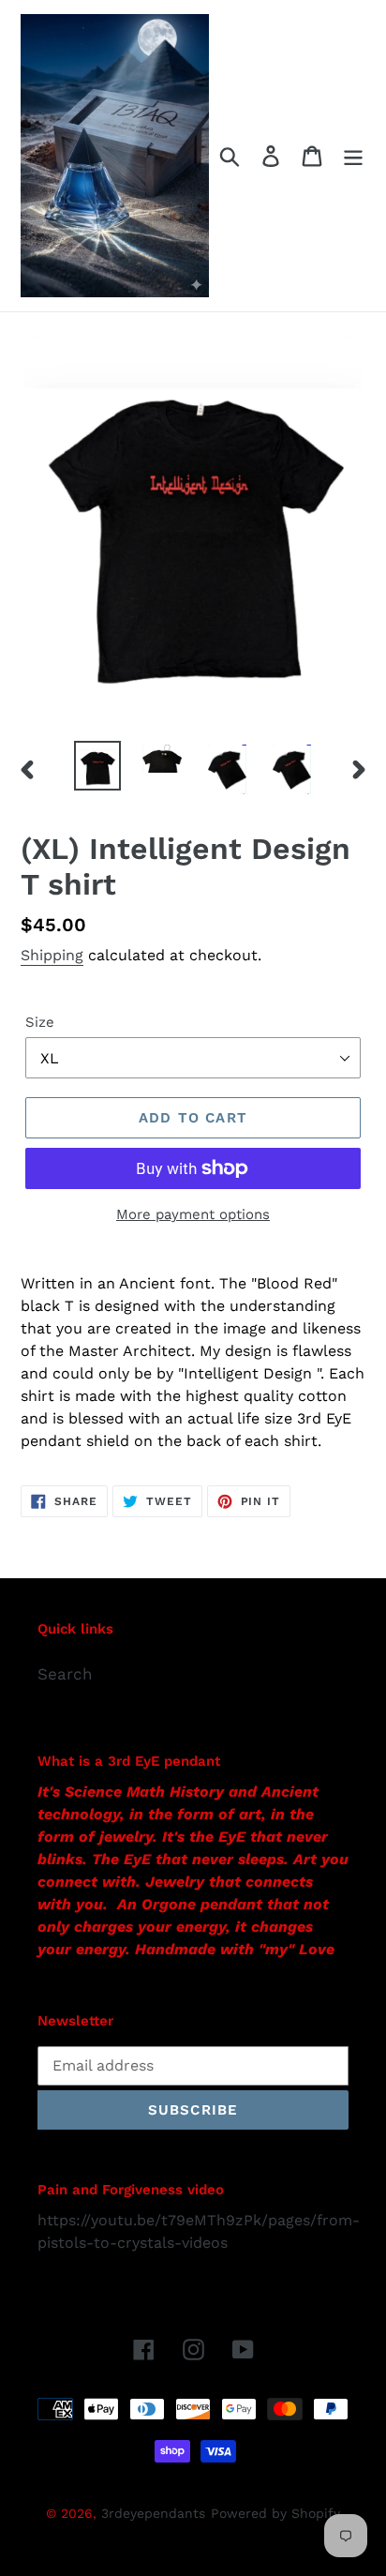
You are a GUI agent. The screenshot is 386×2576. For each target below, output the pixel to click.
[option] (98, 766)
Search (65, 1674)
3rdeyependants (153, 2513)
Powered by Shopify (275, 2513)
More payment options (193, 1214)
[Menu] (353, 156)
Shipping (52, 955)
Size (40, 1022)
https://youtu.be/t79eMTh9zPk (149, 2220)
